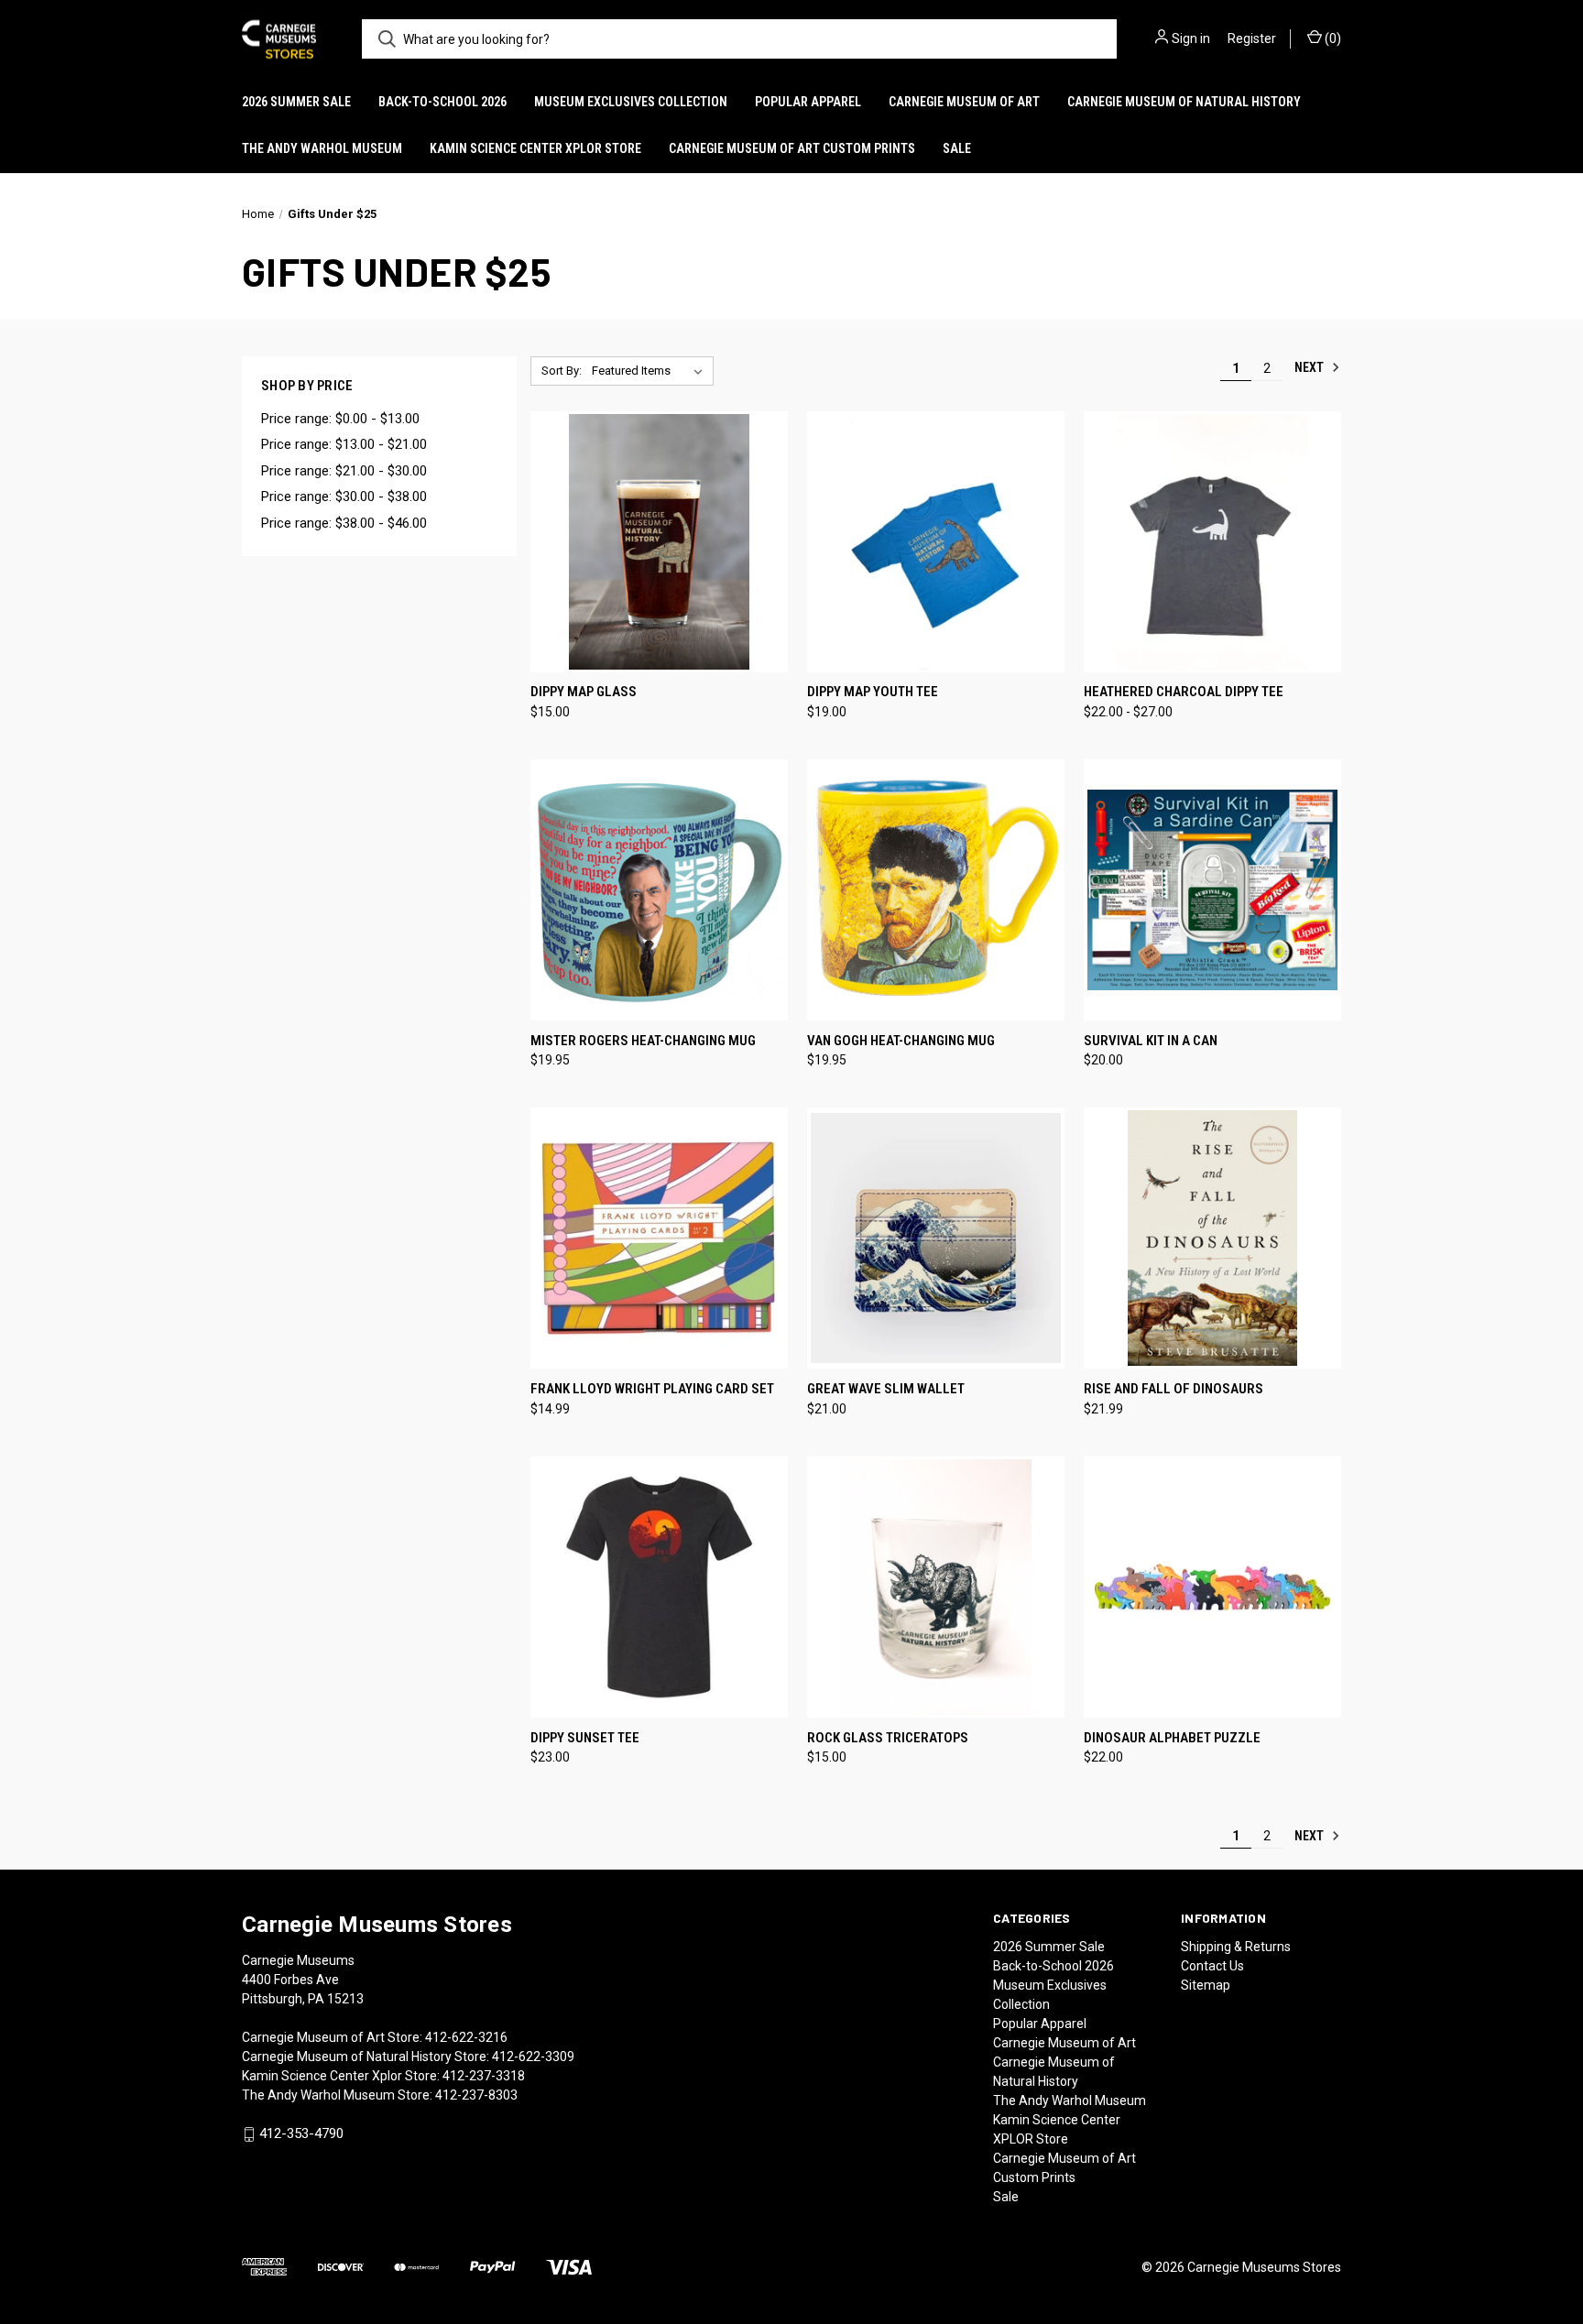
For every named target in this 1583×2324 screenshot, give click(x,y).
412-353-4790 (301, 2133)
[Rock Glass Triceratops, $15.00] (936, 1587)
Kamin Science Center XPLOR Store (535, 148)
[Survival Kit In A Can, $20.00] (1212, 890)
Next (1310, 367)
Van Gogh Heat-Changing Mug (901, 1041)
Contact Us (1212, 1966)
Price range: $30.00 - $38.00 (344, 496)
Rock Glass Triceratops (888, 1738)
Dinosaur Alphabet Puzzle (1172, 1738)
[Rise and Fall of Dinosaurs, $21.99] (1212, 1238)
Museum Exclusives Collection (631, 102)
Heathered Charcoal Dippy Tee (1184, 692)
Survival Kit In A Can (1151, 1041)
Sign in (1191, 38)
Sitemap (1206, 1985)
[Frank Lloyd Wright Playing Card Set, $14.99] (659, 1238)
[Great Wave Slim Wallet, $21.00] (936, 1238)
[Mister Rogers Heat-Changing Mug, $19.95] (659, 890)
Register (1252, 38)
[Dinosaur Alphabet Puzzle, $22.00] (1212, 1587)
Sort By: (562, 371)
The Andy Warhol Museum (322, 148)
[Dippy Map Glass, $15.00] (659, 542)
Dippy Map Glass (584, 692)
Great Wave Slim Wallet (886, 1389)
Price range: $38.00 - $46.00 (344, 523)
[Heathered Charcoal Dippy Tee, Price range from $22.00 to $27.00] (1212, 542)
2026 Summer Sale (296, 102)
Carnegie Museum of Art (964, 102)
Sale (957, 148)
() (1332, 38)
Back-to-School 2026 (442, 102)
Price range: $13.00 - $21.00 (344, 444)
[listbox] (651, 371)
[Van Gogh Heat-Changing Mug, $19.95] (936, 890)
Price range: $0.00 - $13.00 (340, 419)
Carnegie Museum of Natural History (1184, 102)
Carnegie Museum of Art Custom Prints (792, 148)
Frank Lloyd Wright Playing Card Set (652, 1389)
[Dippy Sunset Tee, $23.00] (659, 1587)
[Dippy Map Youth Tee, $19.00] (936, 542)
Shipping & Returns (1236, 1947)
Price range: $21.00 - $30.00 (344, 471)
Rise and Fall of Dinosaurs (1174, 1389)
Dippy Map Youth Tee (873, 692)
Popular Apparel (808, 102)
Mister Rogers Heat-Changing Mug (643, 1041)
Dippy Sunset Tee (585, 1738)
